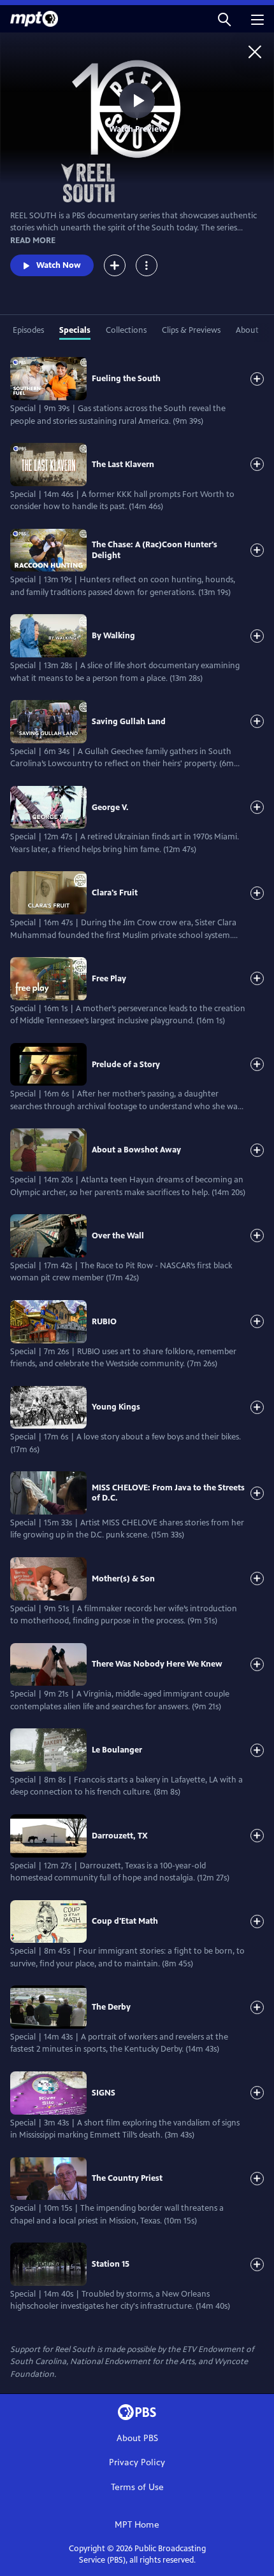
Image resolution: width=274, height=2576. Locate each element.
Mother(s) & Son (123, 1579)
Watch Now (59, 265)
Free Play (109, 979)
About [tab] (247, 330)
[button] (224, 19)
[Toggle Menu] (147, 265)
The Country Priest (127, 2178)
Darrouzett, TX (120, 1836)
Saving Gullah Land (129, 722)
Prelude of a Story (126, 1065)
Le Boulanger (117, 1750)
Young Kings (116, 1407)
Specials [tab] (75, 330)
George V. (110, 808)
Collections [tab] (126, 330)
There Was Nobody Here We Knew (157, 1664)
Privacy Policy (137, 2462)
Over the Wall (118, 1236)
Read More (33, 241)
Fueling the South (126, 379)
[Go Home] (255, 52)
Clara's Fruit (115, 893)
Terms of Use (137, 2487)
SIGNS (104, 2093)
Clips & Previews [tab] (191, 330)
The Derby (111, 2007)
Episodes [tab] (28, 330)
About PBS (137, 2438)
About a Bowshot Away (136, 1150)
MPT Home (137, 2525)
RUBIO (104, 1322)
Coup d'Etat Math (125, 1921)
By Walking (113, 636)
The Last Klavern (123, 465)
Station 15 (111, 2264)
